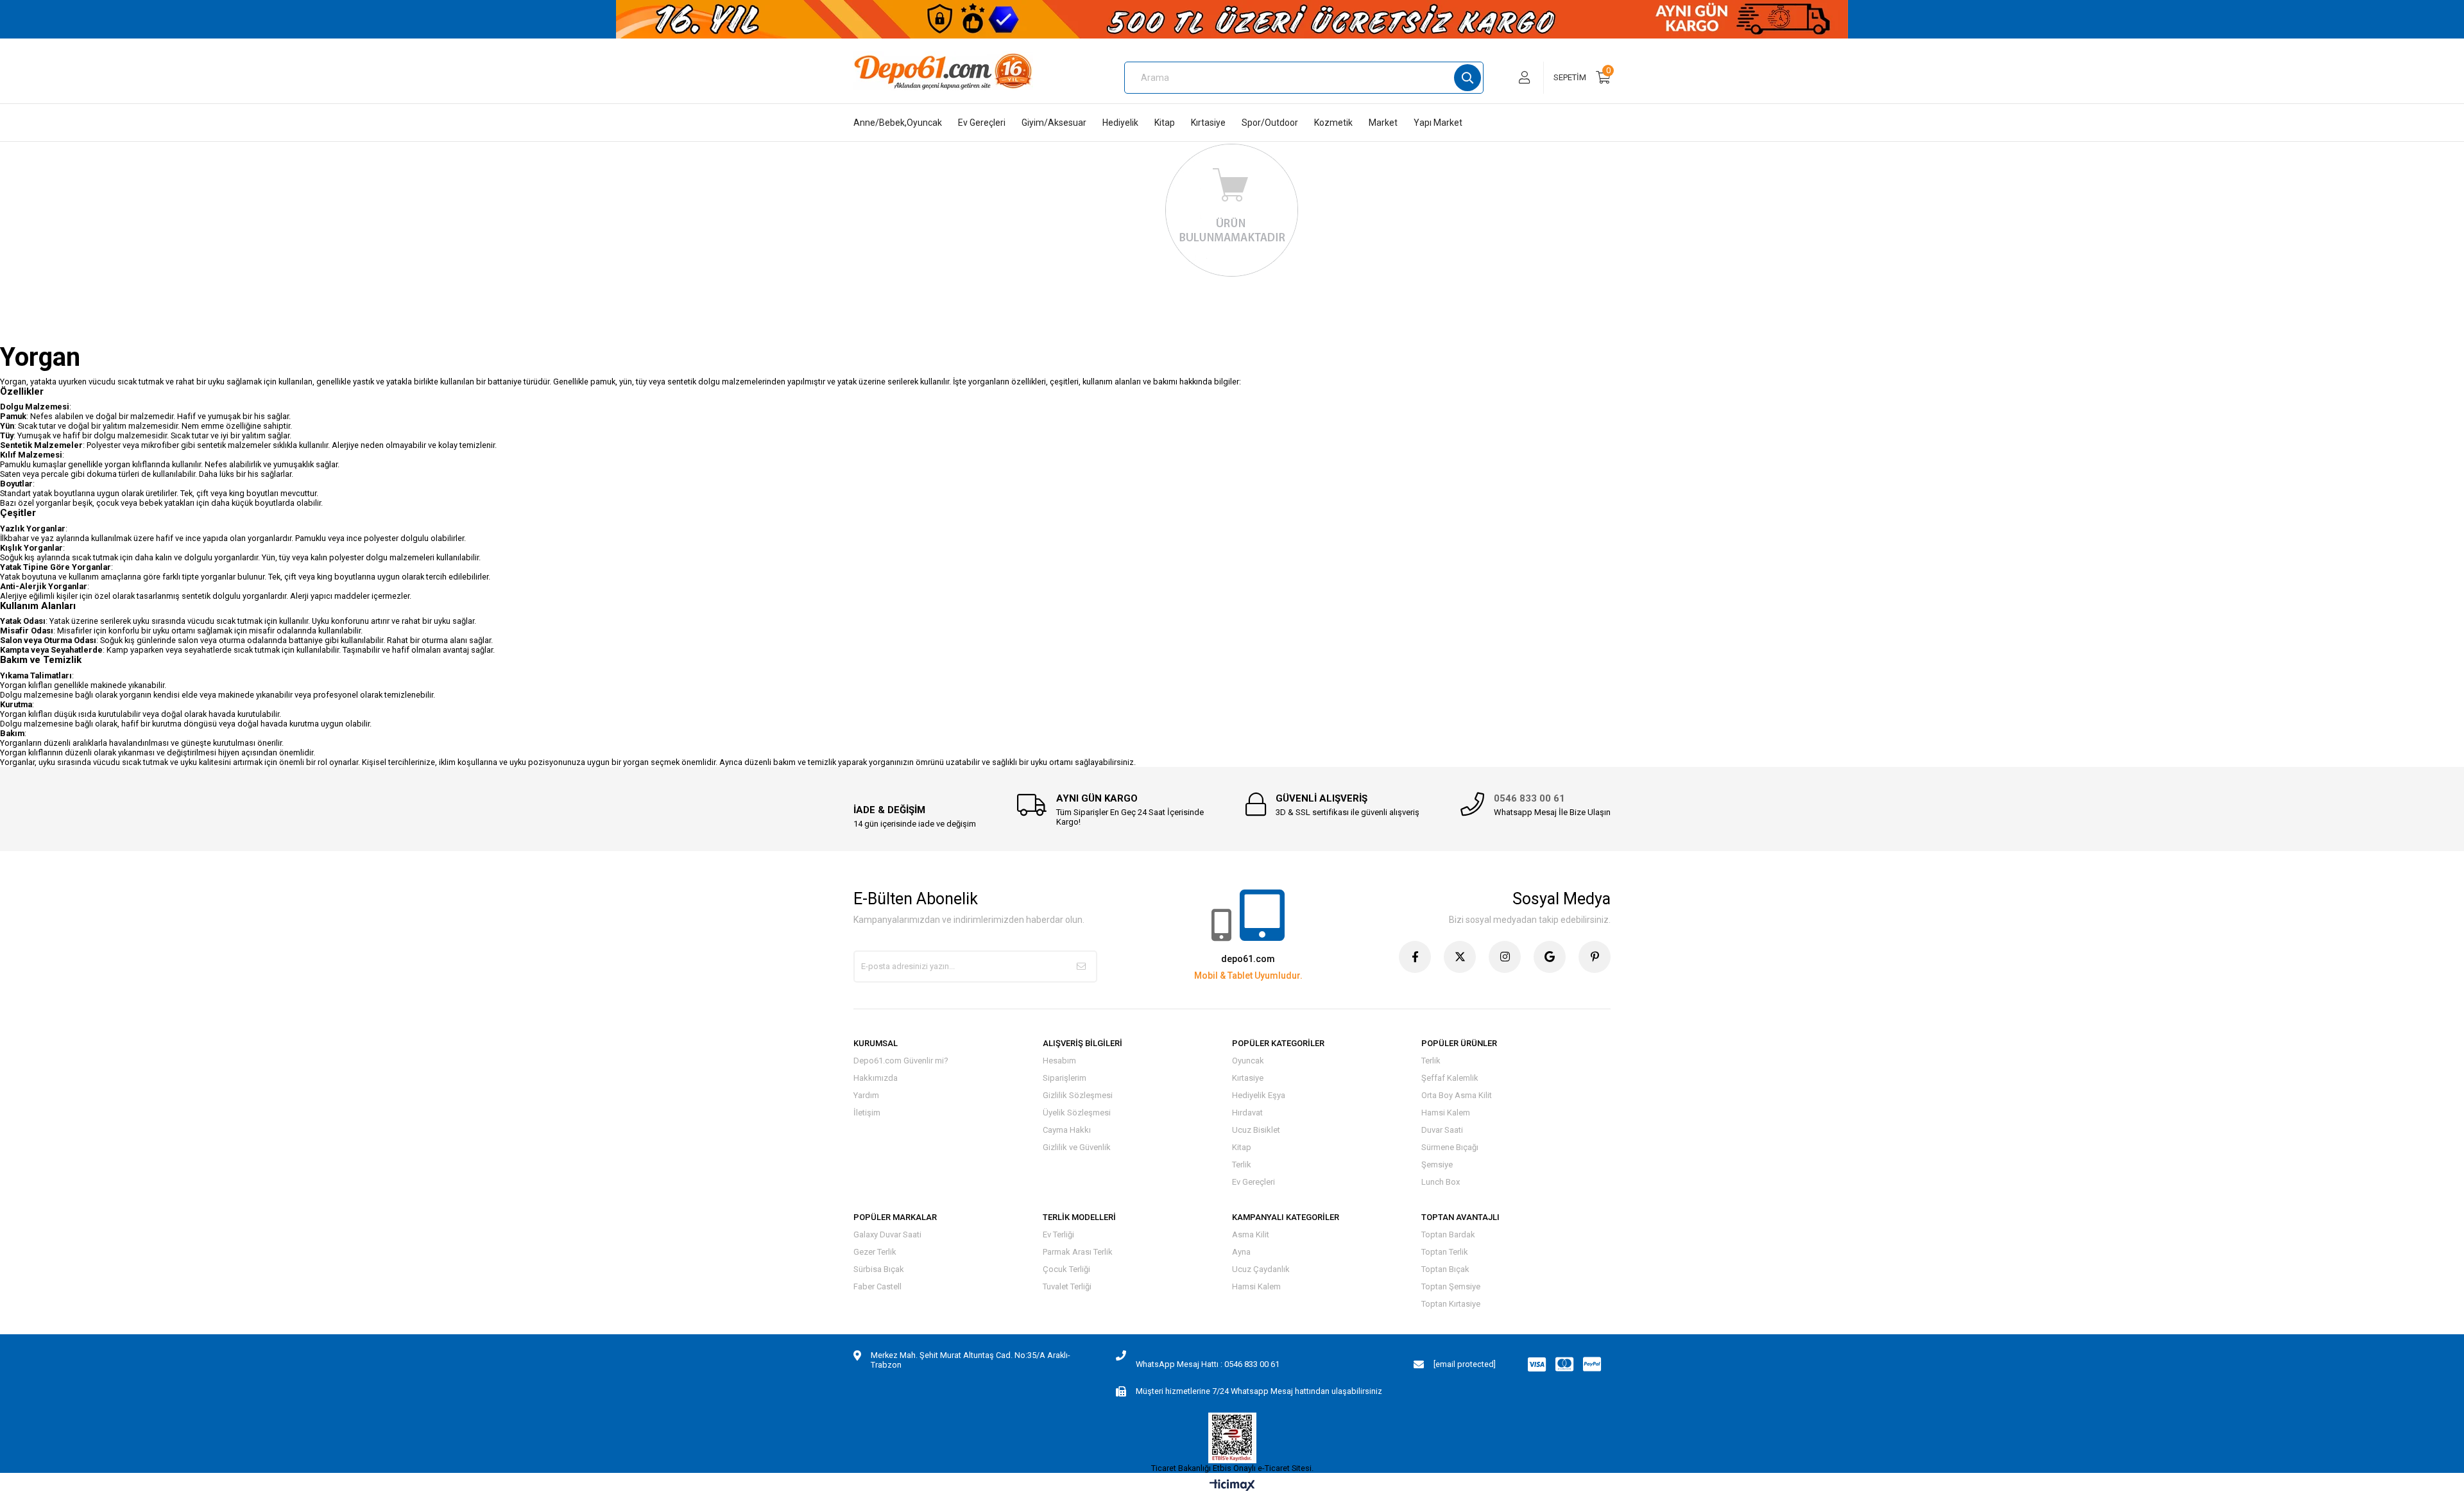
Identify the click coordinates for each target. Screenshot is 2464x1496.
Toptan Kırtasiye (1451, 1304)
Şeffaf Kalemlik (1450, 1078)
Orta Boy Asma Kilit (1457, 1095)
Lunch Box (1441, 1182)
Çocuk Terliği (1066, 1269)
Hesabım (1059, 1061)
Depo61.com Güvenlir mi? (901, 1061)
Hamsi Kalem (1446, 1113)
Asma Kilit (1251, 1234)
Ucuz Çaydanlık (1261, 1269)
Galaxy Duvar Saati (887, 1234)
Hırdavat (1247, 1113)
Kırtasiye (1208, 123)
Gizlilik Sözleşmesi (1078, 1095)
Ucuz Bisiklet (1256, 1130)
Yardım (866, 1095)
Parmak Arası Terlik (1078, 1252)
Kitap (1165, 123)
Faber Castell (877, 1286)
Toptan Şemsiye (1451, 1286)
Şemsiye (1437, 1165)
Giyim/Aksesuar (1054, 123)
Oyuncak (1248, 1061)
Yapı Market (1438, 123)
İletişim (867, 1113)
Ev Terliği (1058, 1234)
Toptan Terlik (1445, 1252)
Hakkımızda (876, 1078)
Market (1383, 123)
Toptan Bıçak (1445, 1269)
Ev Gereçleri (982, 123)
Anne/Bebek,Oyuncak (898, 123)
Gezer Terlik (875, 1252)
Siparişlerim (1065, 1078)
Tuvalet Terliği (1067, 1286)
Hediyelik (1120, 123)
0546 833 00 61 (1529, 798)
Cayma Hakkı (1067, 1130)
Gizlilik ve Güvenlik (1077, 1147)
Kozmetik (1333, 123)
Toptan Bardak (1448, 1234)
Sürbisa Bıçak (879, 1269)
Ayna (1241, 1252)
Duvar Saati (1442, 1130)
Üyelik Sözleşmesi (1077, 1113)
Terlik (1242, 1165)
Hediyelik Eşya (1259, 1095)
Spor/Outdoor (1270, 123)
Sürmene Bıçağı (1450, 1147)
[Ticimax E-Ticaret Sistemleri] (1232, 1486)
